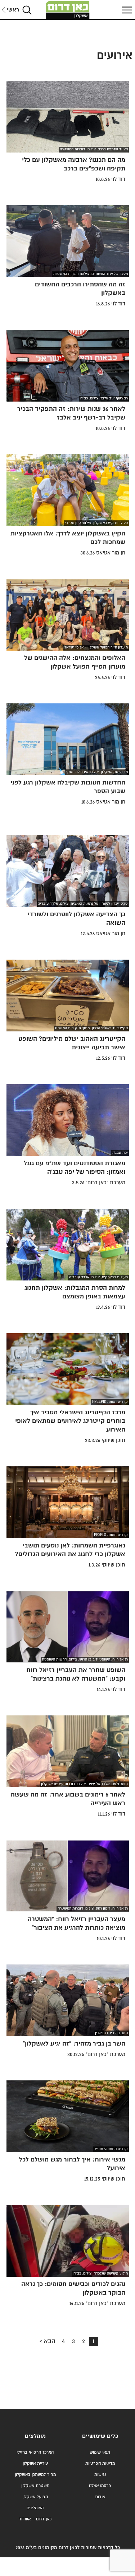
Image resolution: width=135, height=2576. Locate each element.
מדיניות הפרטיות (100, 2463)
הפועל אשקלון (35, 2497)
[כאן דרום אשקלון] (68, 10)
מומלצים (35, 2436)
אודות (100, 2497)
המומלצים (35, 2508)
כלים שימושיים (100, 2436)
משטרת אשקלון (35, 2486)
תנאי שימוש (100, 2452)
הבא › (48, 2341)
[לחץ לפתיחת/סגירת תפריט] (126, 10)
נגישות (100, 2475)
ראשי (13, 10)
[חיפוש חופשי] (27, 10)
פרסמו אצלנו (100, 2486)
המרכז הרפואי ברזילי (35, 2452)
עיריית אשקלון (35, 2463)
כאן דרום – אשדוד (35, 2519)
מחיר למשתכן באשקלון (35, 2475)
